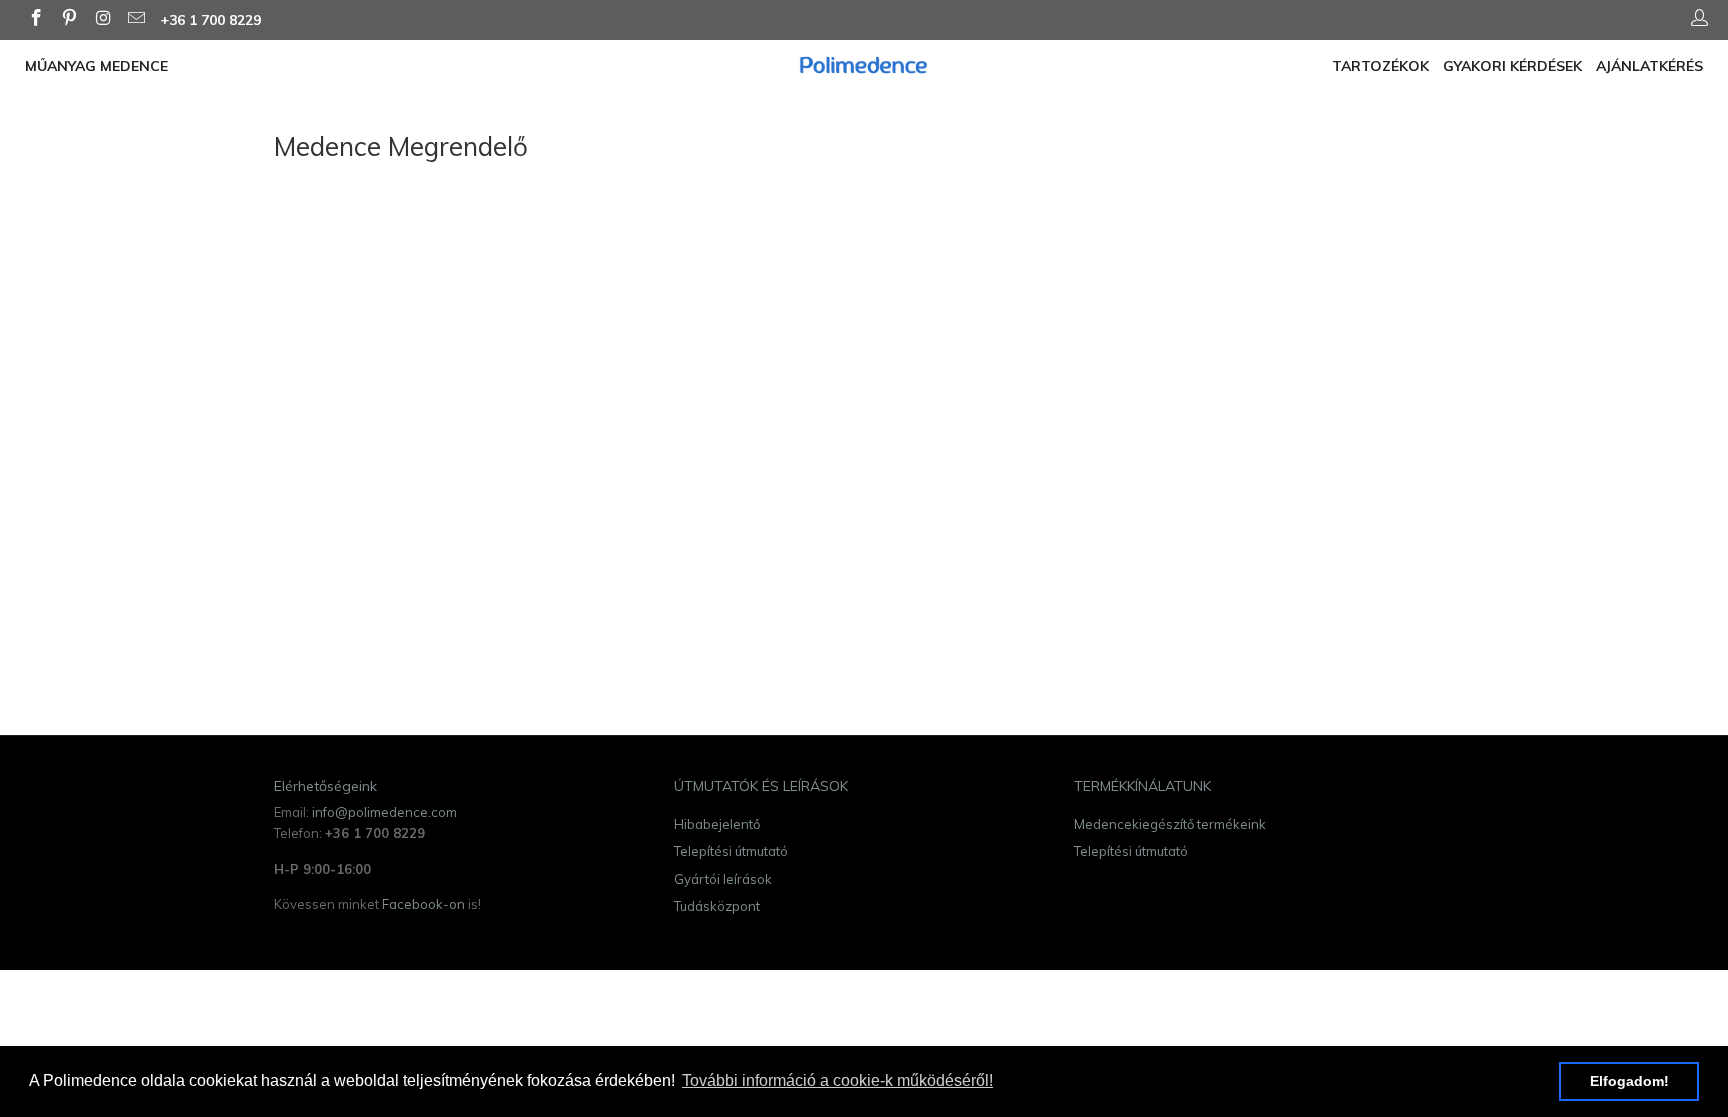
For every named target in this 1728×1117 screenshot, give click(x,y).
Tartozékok (1380, 66)
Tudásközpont (717, 906)
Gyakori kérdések (1512, 66)
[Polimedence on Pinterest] (69, 20)
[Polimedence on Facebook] (35, 20)
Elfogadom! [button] (1629, 1081)
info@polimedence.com (384, 812)
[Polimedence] (864, 65)
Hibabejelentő (717, 824)
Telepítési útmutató (731, 851)
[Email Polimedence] (136, 20)
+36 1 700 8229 (210, 20)
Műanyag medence (96, 66)
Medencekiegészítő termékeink (1170, 824)
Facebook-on (423, 904)
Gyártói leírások (723, 879)
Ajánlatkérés (1649, 66)
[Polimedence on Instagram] (102, 20)
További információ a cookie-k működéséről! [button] (837, 1080)
